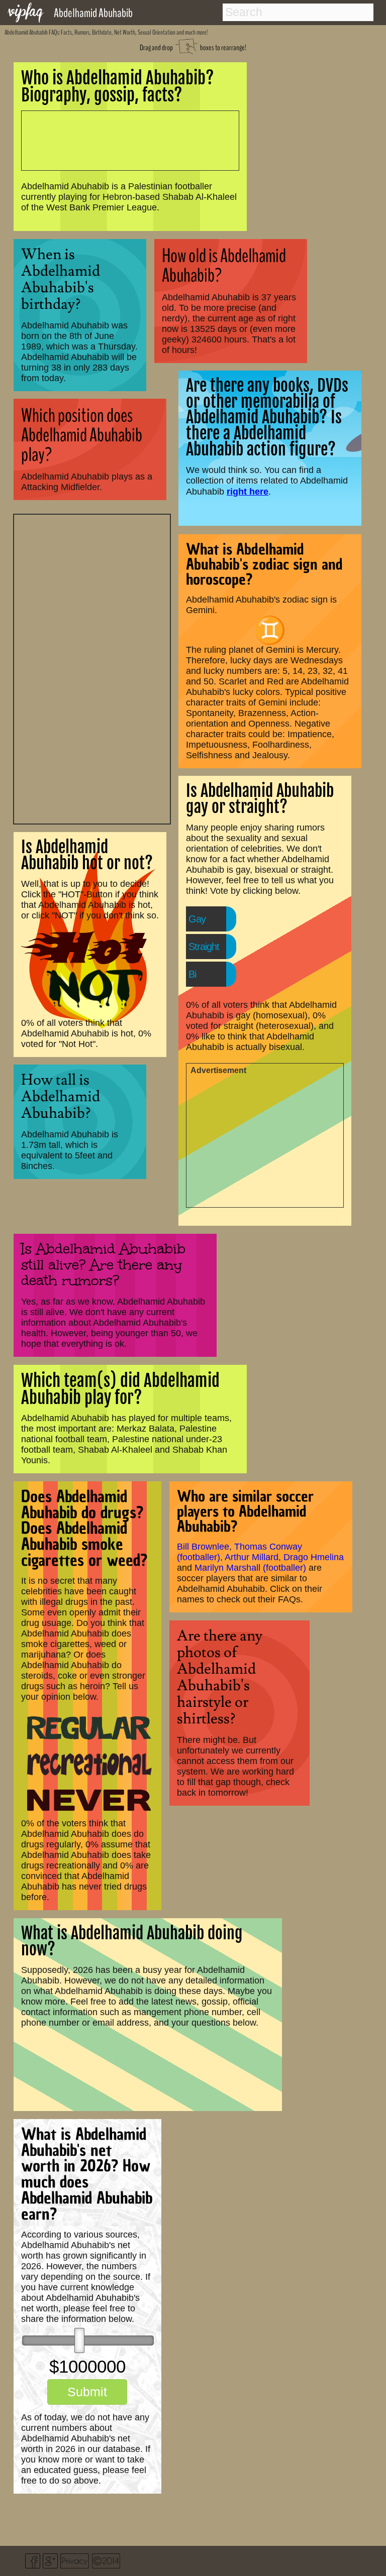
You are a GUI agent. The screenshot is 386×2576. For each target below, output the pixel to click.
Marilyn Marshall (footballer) (250, 1568)
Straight (204, 947)
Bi (192, 974)
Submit (87, 2392)
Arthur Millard (252, 1557)
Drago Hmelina (314, 1557)
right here (248, 491)
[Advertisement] (92, 668)
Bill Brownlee (203, 1547)
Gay (197, 919)
